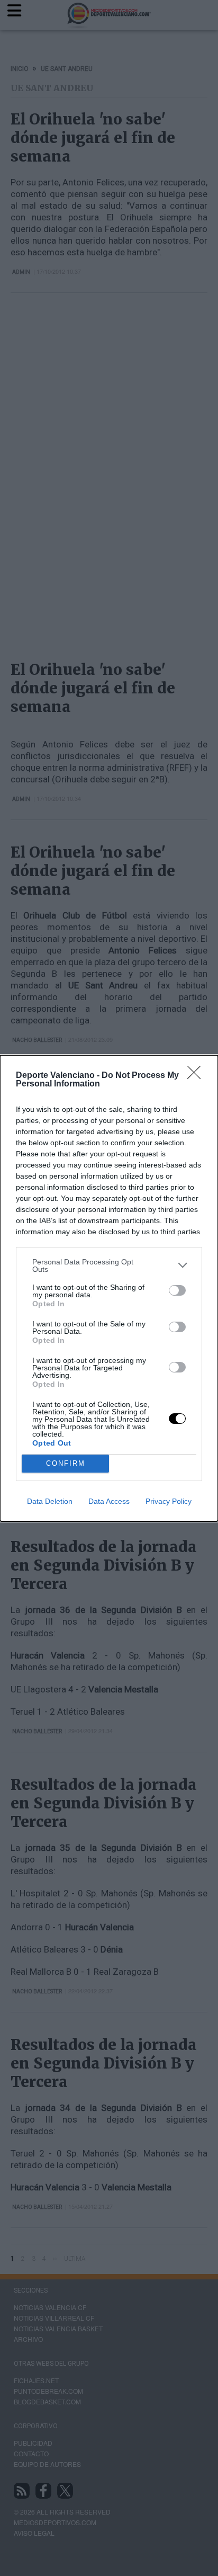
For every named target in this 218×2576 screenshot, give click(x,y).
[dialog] (109, 1288)
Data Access (109, 1501)
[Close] (197, 1076)
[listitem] (109, 1265)
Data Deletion (50, 1501)
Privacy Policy (169, 1501)
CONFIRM (66, 1463)
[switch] (177, 1290)
